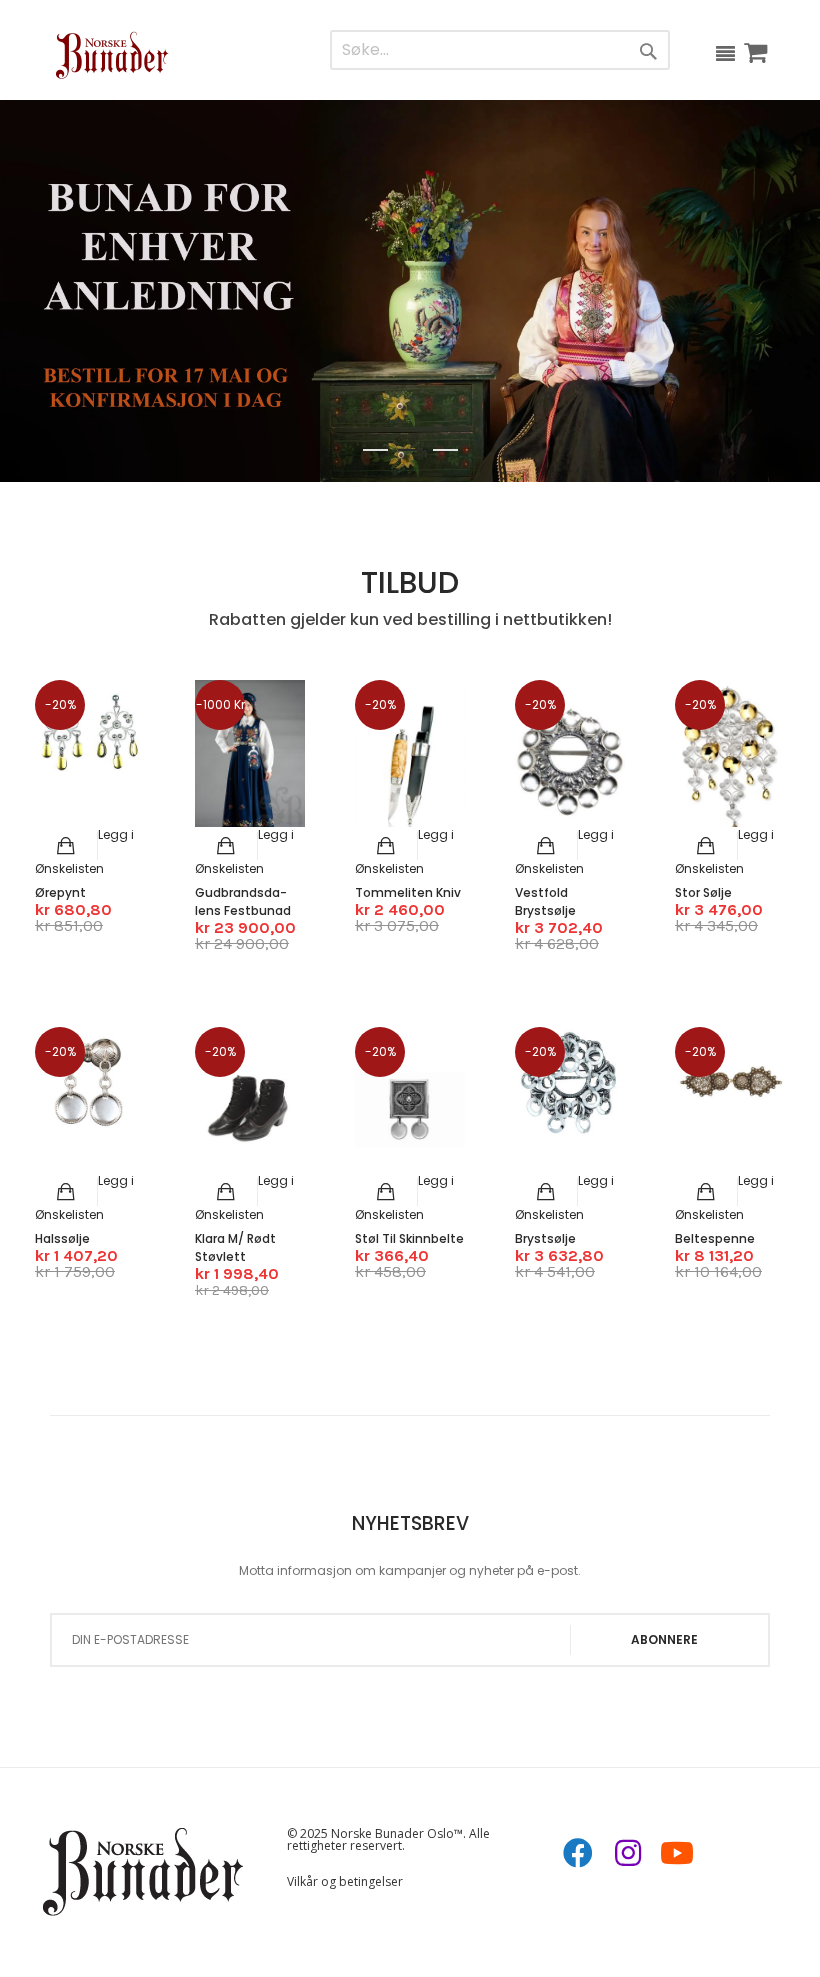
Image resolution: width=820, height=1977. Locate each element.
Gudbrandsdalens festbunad (243, 901)
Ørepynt (60, 892)
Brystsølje (545, 1238)
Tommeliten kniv (408, 892)
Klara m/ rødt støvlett (235, 1247)
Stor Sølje (703, 892)
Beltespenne (715, 1238)
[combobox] (458, 50)
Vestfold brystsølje (545, 901)
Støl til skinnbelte (409, 1238)
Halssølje (62, 1238)
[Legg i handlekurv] (66, 846)
